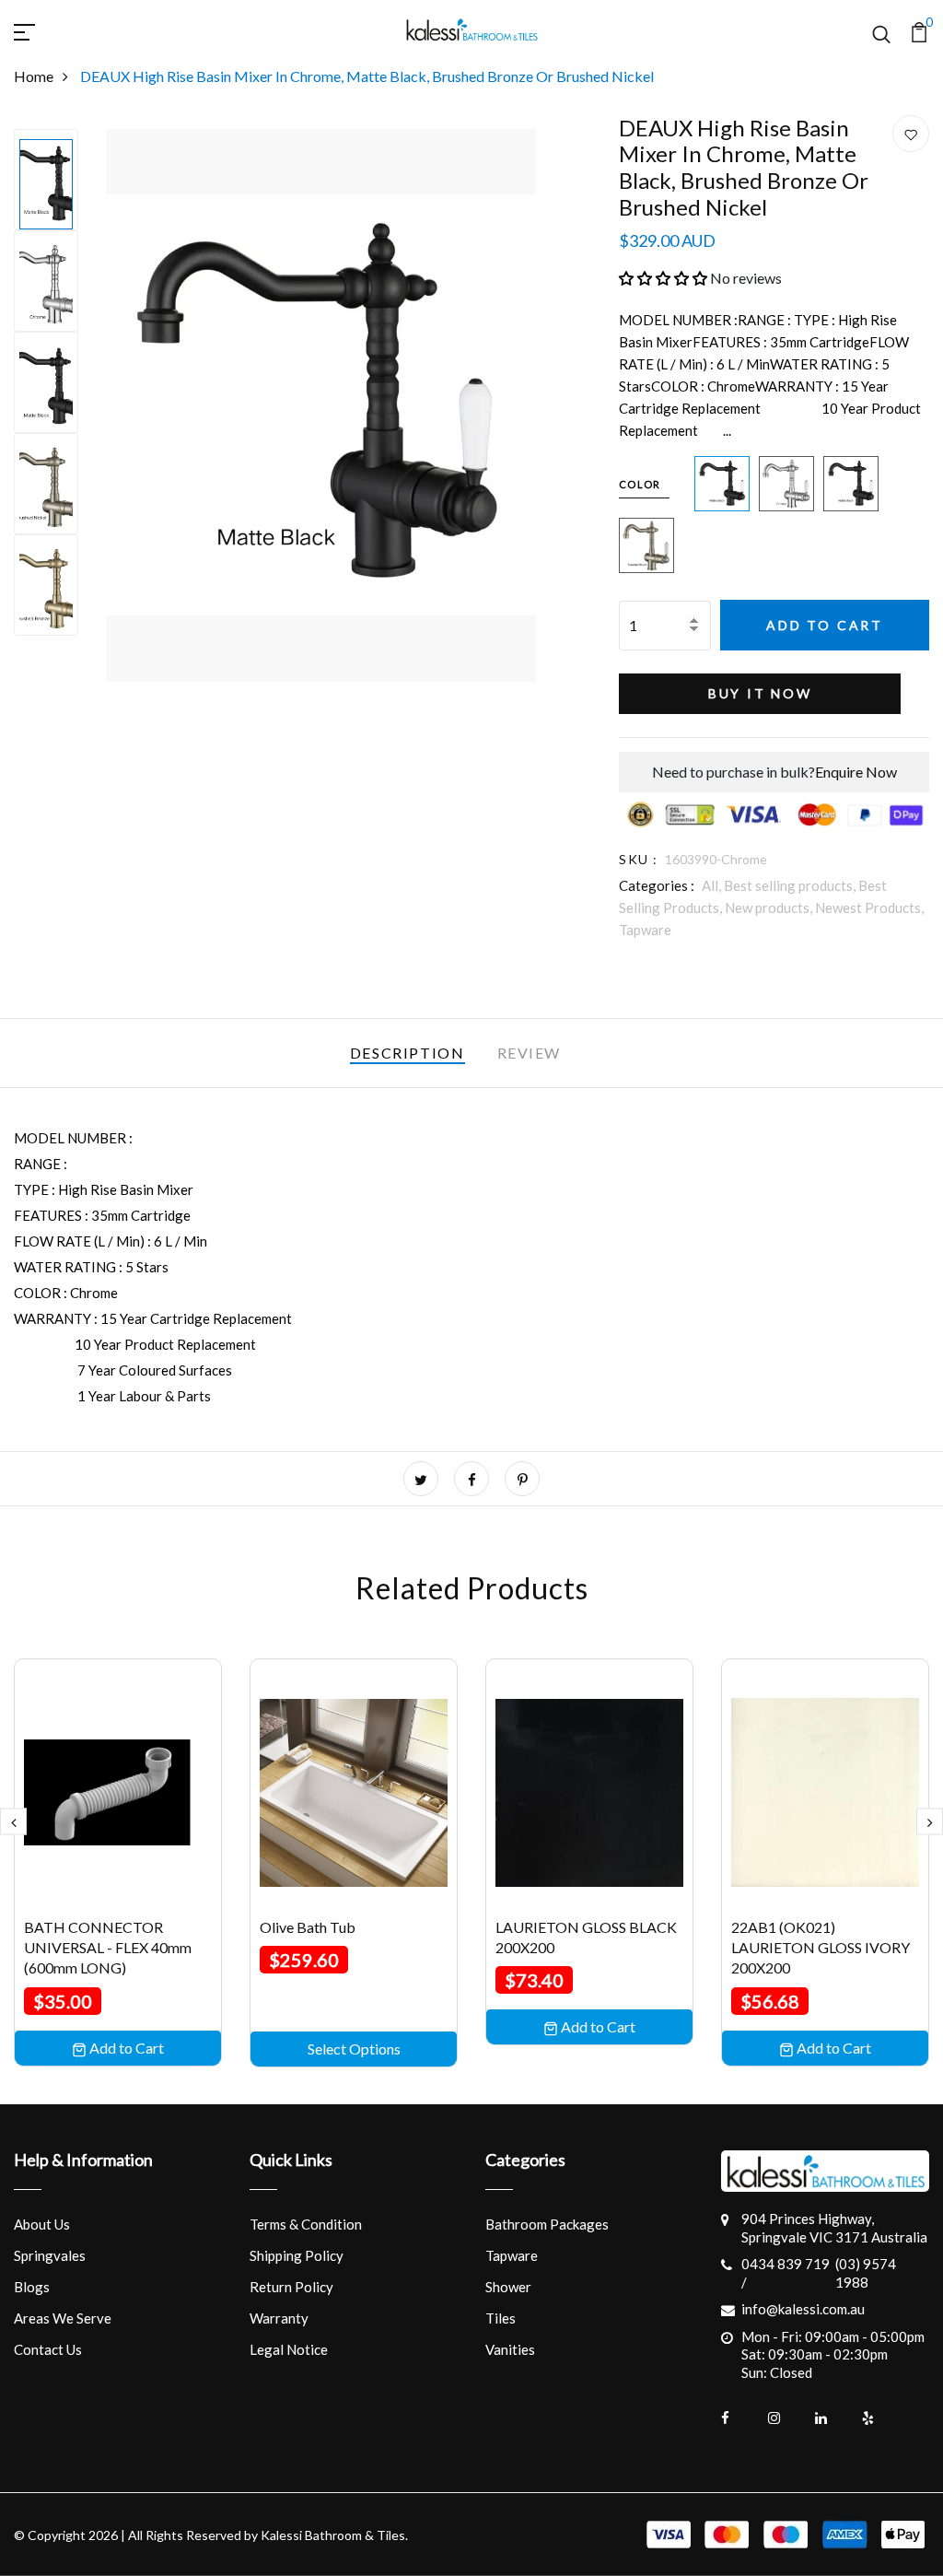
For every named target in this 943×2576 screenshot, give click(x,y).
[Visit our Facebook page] (739, 2418)
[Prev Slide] (13, 1822)
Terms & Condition (306, 2224)
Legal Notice (289, 2349)
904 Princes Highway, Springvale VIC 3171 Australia (834, 2228)
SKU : (638, 859)
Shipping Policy (297, 2255)
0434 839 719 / (786, 2273)
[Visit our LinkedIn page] (833, 2418)
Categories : (657, 885)
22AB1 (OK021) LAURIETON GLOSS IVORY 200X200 (821, 1948)
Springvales (50, 2255)
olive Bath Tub (308, 1927)
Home (34, 76)
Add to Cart (825, 625)
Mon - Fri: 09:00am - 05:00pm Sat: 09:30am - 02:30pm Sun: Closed (833, 2354)
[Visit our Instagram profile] (786, 2418)
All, (713, 885)
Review (530, 1053)
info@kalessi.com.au (803, 2309)
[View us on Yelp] (880, 2418)
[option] (46, 180)
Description (407, 1053)
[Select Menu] (46, 29)
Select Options (354, 2049)
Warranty (279, 2318)
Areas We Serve (63, 2318)
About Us (42, 2224)
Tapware (645, 930)
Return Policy (291, 2287)
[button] (663, 278)
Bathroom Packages (547, 2224)
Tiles (501, 2318)
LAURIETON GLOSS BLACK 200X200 (586, 1937)
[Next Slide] (930, 1822)
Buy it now (760, 693)
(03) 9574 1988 (866, 2273)
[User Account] (911, 135)
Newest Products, (869, 907)
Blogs (32, 2287)
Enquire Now (856, 772)
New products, (770, 907)
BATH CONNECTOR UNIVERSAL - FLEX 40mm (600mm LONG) (108, 1948)
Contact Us (48, 2349)
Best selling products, (791, 885)
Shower (508, 2287)
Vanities (510, 2349)
